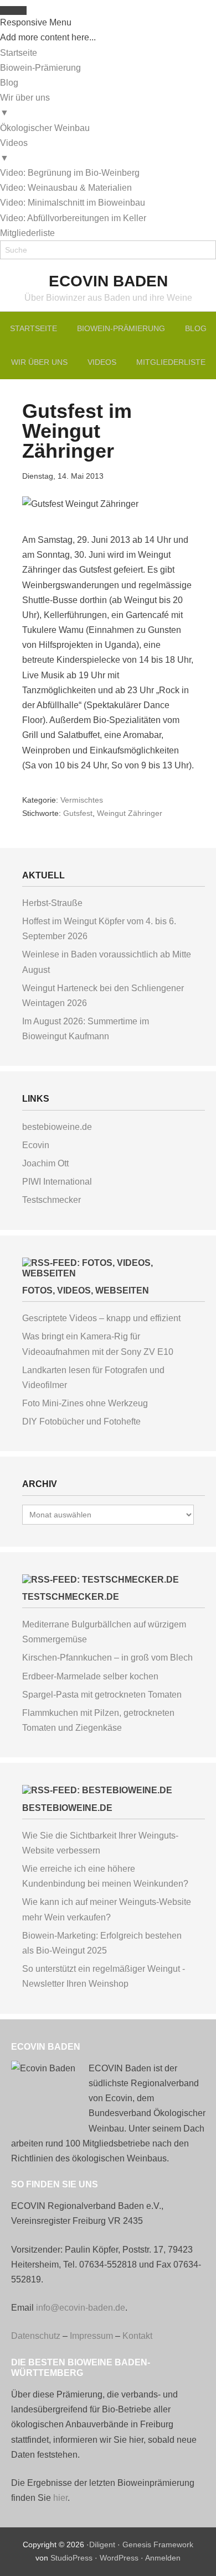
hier (60, 2498)
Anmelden (163, 2558)
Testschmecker (52, 1200)
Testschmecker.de (71, 1597)
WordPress (119, 2558)
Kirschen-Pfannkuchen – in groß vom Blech (107, 1658)
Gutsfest (78, 813)
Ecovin (36, 1145)
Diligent (102, 2544)
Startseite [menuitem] (19, 53)
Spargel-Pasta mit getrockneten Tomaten (102, 1695)
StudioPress (71, 2558)
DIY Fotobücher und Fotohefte (81, 1421)
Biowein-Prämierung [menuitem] (40, 68)
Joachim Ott (45, 1163)
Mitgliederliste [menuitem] (27, 233)
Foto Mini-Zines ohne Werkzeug (85, 1403)
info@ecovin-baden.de (81, 2308)
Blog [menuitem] (9, 83)
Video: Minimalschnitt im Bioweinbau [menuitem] (73, 203)
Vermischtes (82, 800)
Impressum (91, 2336)
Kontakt (137, 2336)
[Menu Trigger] (13, 11)
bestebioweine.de (57, 1127)
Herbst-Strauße (52, 903)
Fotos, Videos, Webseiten (86, 1290)
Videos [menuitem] (14, 150)
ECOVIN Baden (108, 281)
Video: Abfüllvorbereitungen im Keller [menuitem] (73, 218)
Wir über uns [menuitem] (25, 105)
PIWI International (57, 1182)
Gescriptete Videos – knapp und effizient (101, 1318)
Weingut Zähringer (130, 813)
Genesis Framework (158, 2544)
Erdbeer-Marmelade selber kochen (90, 1676)
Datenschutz (36, 2336)
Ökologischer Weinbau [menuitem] (45, 128)
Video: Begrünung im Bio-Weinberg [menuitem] (70, 173)
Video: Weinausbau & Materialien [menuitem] (66, 188)
